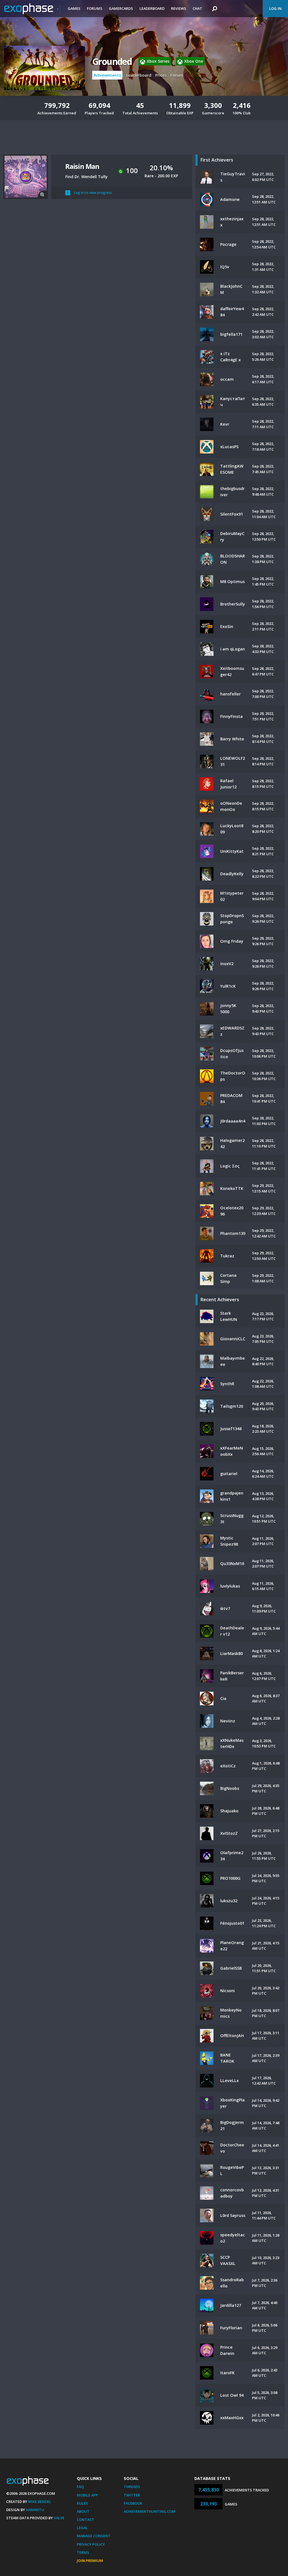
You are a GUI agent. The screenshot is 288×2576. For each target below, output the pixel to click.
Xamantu (35, 2510)
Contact (85, 2520)
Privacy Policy (91, 2544)
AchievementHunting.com (150, 2511)
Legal (82, 2528)
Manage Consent (94, 2536)
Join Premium (90, 2561)
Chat (197, 8)
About (83, 2511)
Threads (132, 2487)
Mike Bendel (40, 2502)
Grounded (112, 61)
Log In (275, 8)
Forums (95, 8)
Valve (59, 2518)
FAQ (80, 2487)
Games (74, 8)
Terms (83, 2552)
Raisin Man (82, 166)
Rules (82, 2503)
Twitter (132, 2495)
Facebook (133, 2503)
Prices (161, 75)
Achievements (107, 75)
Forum (177, 75)
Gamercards (121, 8)
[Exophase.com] (32, 9)
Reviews (179, 8)
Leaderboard (152, 8)
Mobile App (87, 2495)
